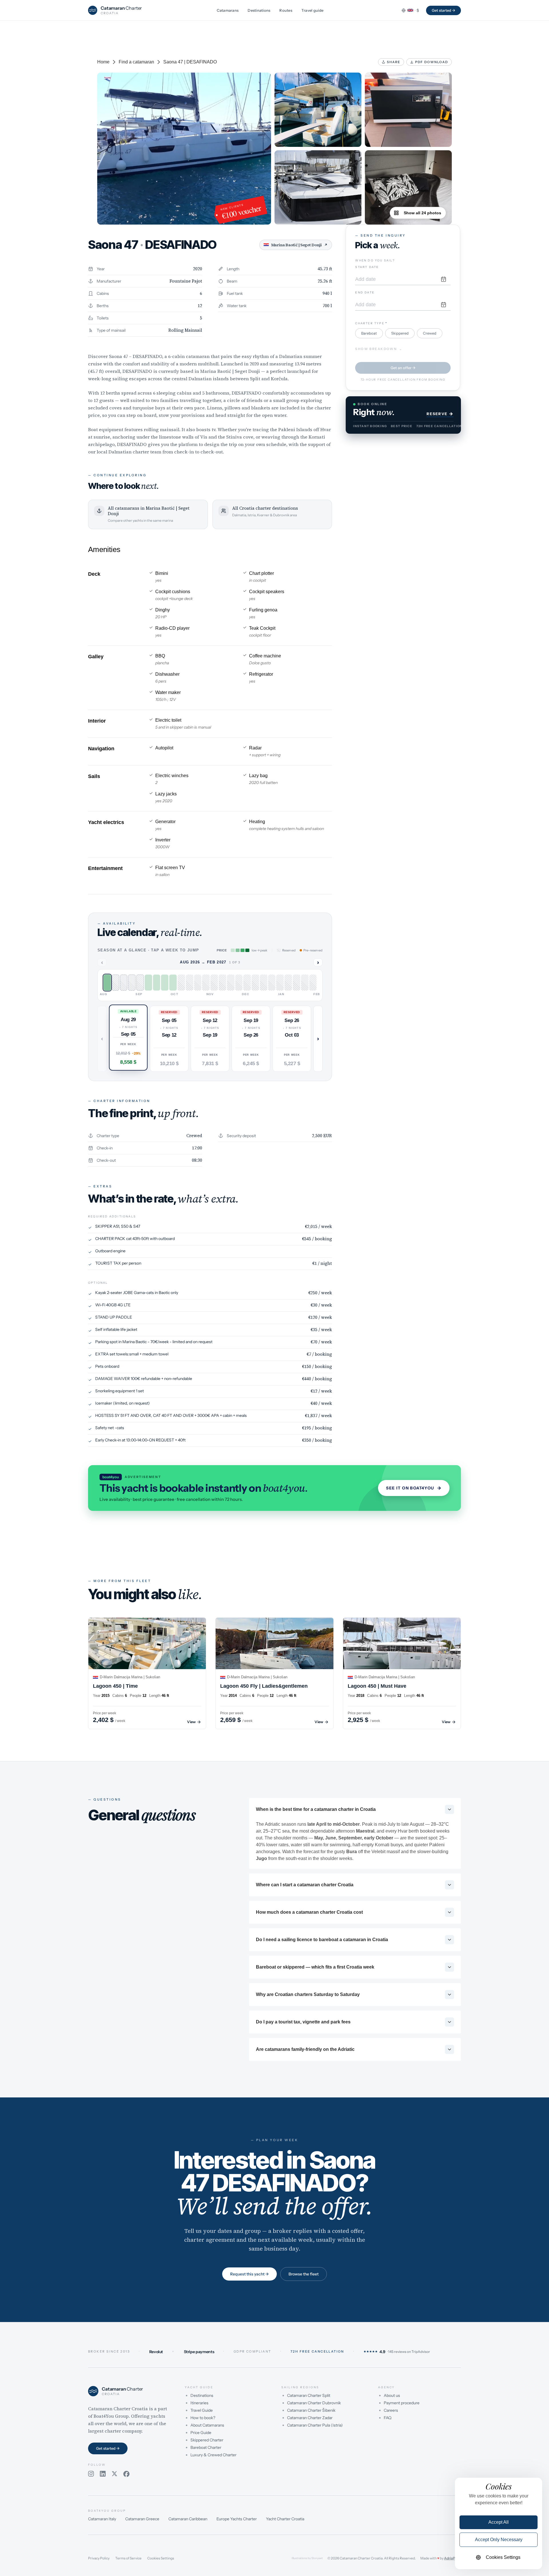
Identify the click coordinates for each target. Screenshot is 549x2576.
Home (103, 62)
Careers (391, 2410)
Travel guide (312, 10)
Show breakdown (379, 349)
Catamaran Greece (142, 2519)
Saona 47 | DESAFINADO (190, 62)
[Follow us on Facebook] (126, 2474)
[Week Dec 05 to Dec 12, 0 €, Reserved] (222, 983)
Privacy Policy (99, 2558)
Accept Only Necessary (499, 2540)
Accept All (499, 2522)
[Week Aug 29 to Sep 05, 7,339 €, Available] (107, 983)
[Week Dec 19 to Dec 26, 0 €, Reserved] (239, 983)
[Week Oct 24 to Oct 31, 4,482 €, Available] (173, 983)
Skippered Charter (207, 2440)
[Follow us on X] (115, 2474)
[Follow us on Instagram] (91, 2474)
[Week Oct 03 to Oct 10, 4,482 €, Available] (148, 983)
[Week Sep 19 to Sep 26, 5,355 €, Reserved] (132, 983)
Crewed (430, 333)
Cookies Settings (161, 2558)
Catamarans (228, 10)
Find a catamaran (136, 62)
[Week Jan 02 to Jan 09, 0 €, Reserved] (255, 983)
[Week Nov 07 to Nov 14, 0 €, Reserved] (190, 983)
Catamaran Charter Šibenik (311, 2410)
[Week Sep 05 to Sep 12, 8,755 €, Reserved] (116, 983)
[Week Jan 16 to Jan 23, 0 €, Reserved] (272, 983)
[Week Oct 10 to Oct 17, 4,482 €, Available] (157, 983)
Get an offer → (403, 368)
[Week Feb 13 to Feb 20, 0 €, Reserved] (305, 983)
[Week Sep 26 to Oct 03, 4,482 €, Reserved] (140, 983)
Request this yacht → (249, 2274)
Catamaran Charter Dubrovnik (314, 2403)
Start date (367, 267)
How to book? (203, 2418)
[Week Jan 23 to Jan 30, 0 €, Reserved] (280, 983)
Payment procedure (402, 2403)
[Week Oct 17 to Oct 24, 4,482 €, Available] (165, 983)
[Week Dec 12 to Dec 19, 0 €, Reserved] (231, 983)
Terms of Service (128, 2558)
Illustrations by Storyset (307, 2558)
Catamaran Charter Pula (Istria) (315, 2425)
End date (365, 292)
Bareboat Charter (206, 2447)
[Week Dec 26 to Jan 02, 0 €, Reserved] (247, 983)
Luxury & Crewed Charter (213, 2455)
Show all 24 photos (422, 213)
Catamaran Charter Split (309, 2395)
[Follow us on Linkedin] (103, 2474)
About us (392, 2395)
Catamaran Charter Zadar (310, 2418)
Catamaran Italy (102, 2519)
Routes (286, 10)
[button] (128, 1037)
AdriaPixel (452, 2558)
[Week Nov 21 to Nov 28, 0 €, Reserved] (206, 983)
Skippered (400, 333)
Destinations (259, 10)
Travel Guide (202, 2410)
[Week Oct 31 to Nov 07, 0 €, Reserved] (181, 983)
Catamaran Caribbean (188, 2519)
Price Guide (201, 2433)
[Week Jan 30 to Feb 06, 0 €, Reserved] (288, 983)
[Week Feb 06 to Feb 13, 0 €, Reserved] (297, 983)
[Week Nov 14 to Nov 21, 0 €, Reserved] (198, 983)
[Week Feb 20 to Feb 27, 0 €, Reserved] (313, 983)
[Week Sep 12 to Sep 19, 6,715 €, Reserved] (124, 983)
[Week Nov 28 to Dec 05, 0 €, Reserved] (214, 983)
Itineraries (199, 2403)
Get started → (443, 10)
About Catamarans (207, 2425)
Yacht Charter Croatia (285, 2519)
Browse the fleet (304, 2274)
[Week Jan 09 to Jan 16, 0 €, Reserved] (264, 983)
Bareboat (369, 333)
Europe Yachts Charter (237, 2519)
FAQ (388, 2418)
